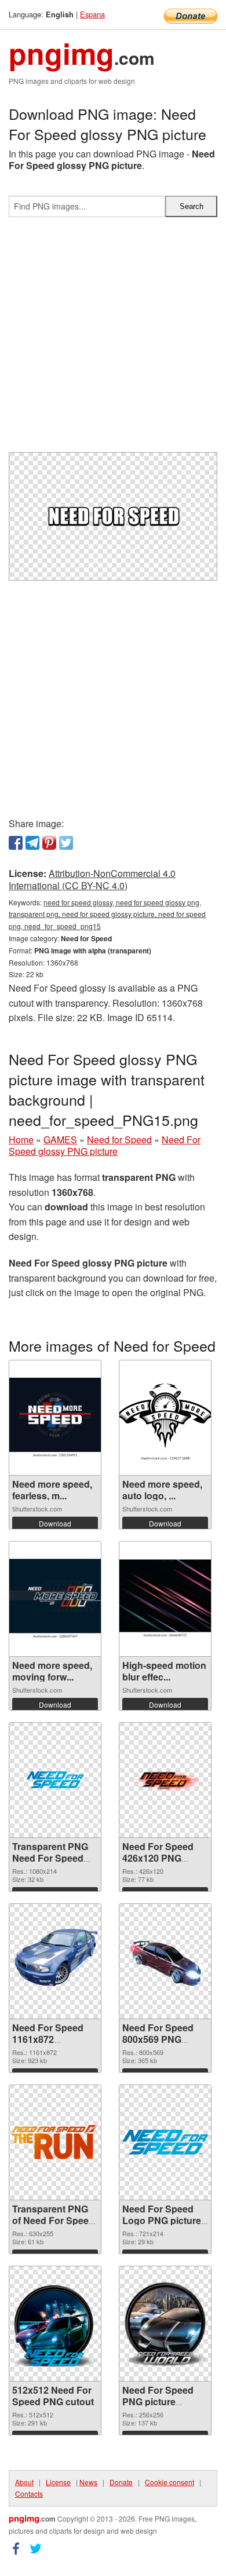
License (58, 2482)
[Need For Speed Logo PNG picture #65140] (165, 2142)
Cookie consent (170, 2482)
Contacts (29, 2494)
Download (55, 1523)
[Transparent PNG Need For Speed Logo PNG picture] (55, 1780)
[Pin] (49, 843)
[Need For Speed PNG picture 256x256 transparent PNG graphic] (165, 2324)
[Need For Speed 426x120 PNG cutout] (165, 1780)
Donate (121, 2482)
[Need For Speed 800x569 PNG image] (165, 1961)
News (88, 2482)
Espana (92, 14)
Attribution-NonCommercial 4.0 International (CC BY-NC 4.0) (92, 879)
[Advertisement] (113, 339)
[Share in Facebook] (16, 843)
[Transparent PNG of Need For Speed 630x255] (55, 2142)
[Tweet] (66, 843)
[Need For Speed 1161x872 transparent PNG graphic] (55, 1961)
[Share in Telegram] (32, 843)
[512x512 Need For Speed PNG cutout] (55, 2324)
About (24, 2482)
